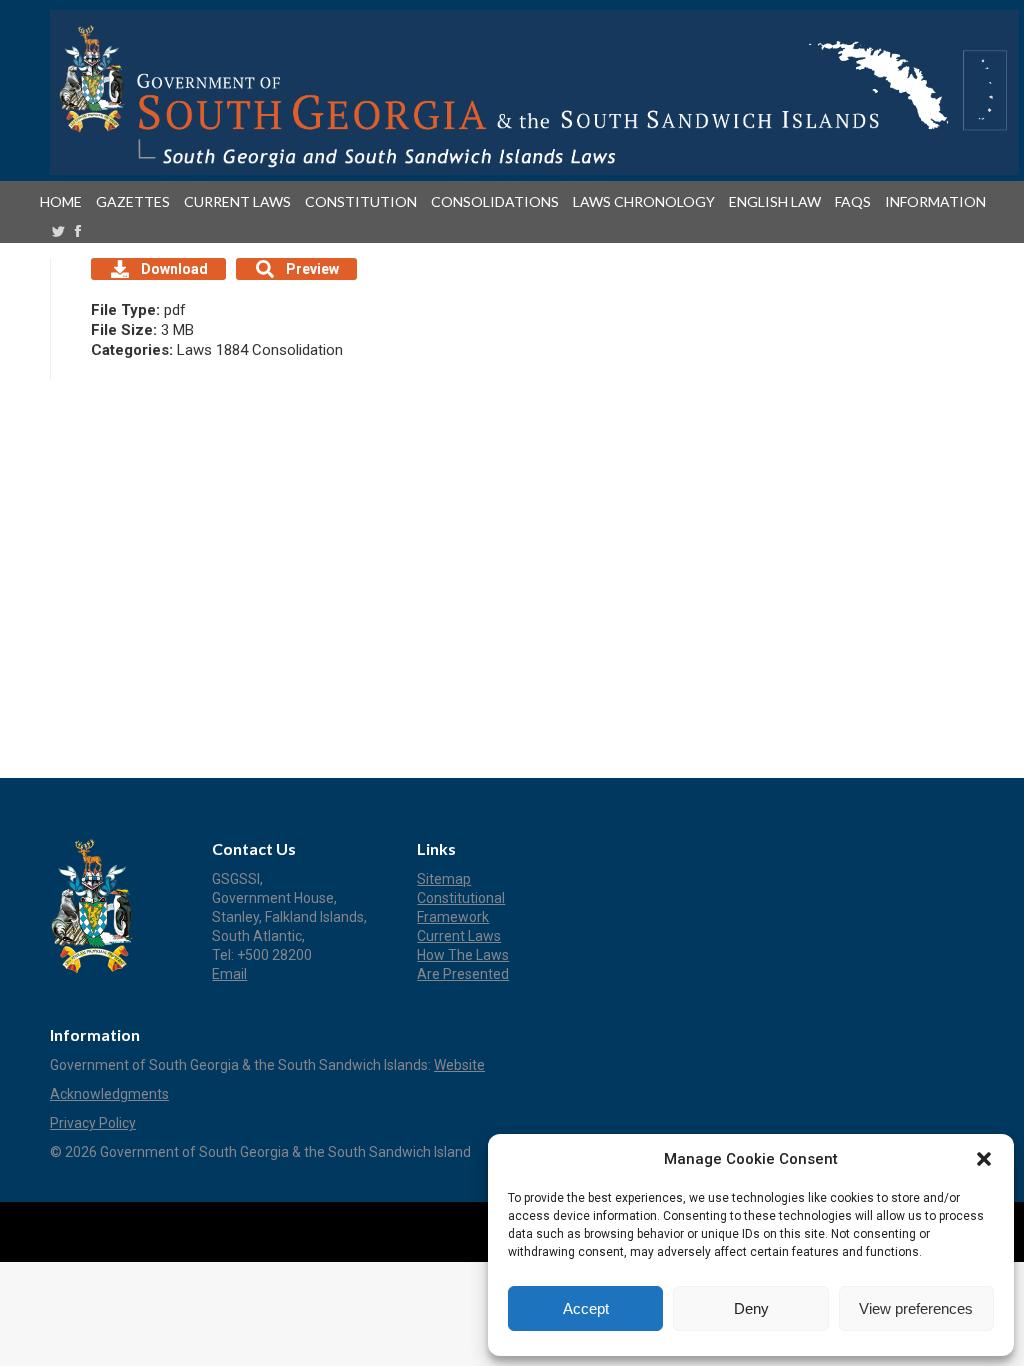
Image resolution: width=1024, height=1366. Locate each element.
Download (174, 269)
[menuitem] (65, 202)
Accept (586, 1308)
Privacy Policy (93, 1123)
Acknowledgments (109, 1094)
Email (229, 974)
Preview (312, 269)
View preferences (916, 1308)
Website (459, 1065)
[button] (984, 1159)
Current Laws (459, 936)
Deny (751, 1308)
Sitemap (444, 879)
